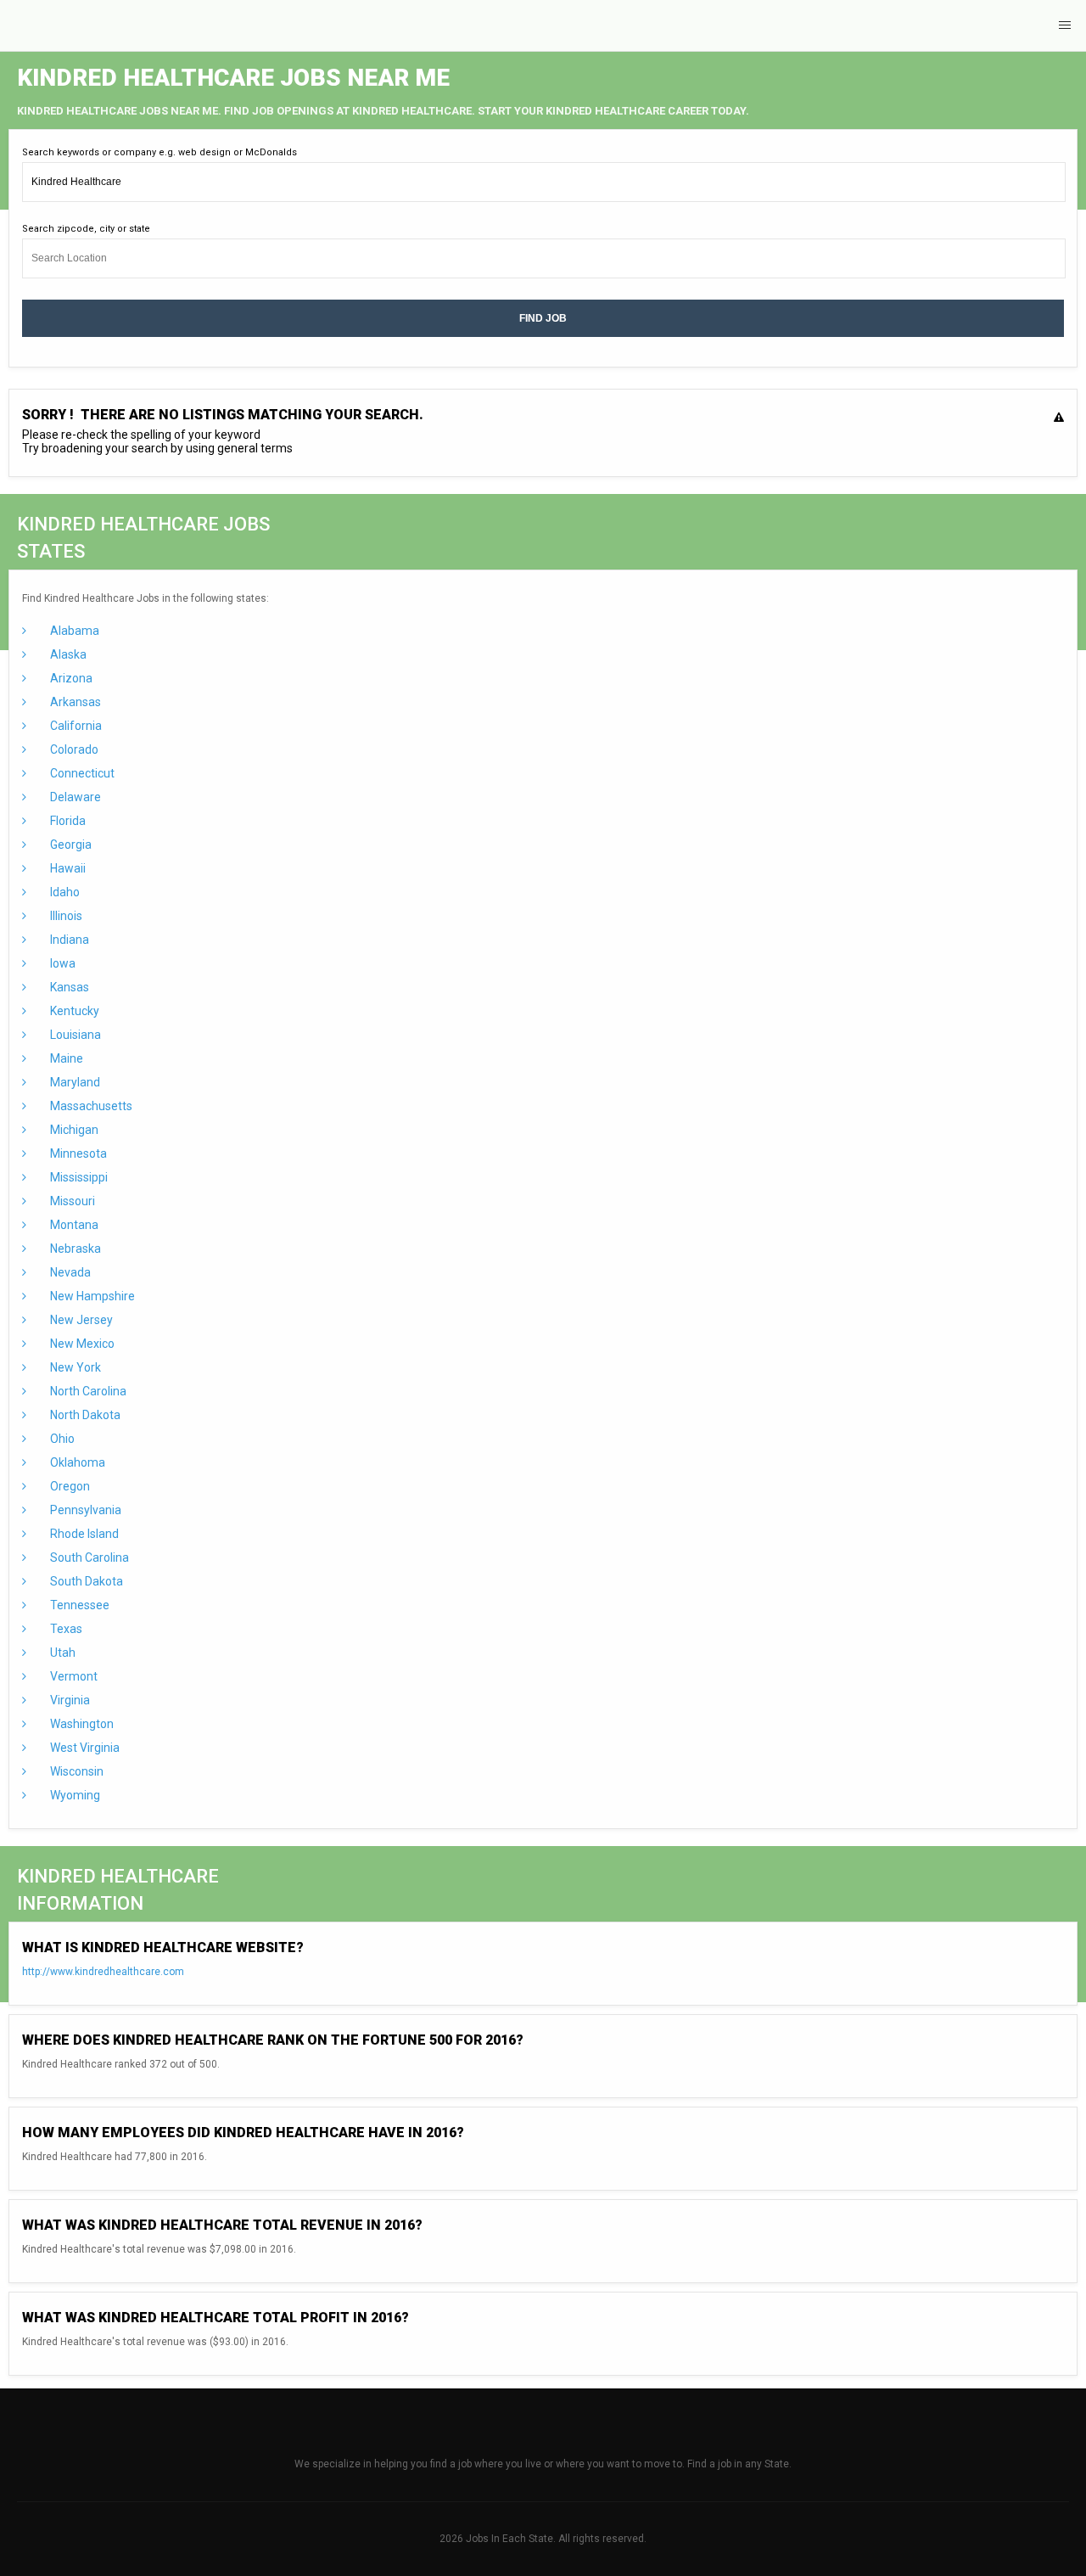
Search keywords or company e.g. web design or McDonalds (160, 152)
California (75, 726)
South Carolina (88, 1557)
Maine (65, 1058)
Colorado (73, 749)
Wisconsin (76, 1771)
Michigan (73, 1130)
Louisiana (74, 1035)
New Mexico (81, 1344)
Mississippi (78, 1177)
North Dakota (84, 1415)
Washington (81, 1724)
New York (74, 1367)
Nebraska (74, 1249)
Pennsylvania (84, 1510)
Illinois (65, 916)
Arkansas (74, 702)
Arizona (70, 678)
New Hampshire (91, 1296)
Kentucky (73, 1011)
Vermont (73, 1676)
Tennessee (78, 1605)
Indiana (68, 940)
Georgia (70, 845)
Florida (67, 821)
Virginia (69, 1700)
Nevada (69, 1272)
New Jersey (80, 1320)
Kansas (68, 987)
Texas (65, 1629)
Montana (73, 1225)
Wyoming (74, 1795)
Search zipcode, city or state (86, 229)
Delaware (74, 797)
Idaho (64, 892)
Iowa (62, 963)
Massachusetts (90, 1106)
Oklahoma (76, 1462)
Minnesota (77, 1153)
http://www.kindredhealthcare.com (103, 1972)
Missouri (71, 1201)
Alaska (67, 654)
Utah (62, 1653)
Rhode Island (83, 1534)
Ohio (61, 1439)
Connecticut (81, 773)
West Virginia (84, 1748)
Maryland (74, 1082)
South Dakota (85, 1581)
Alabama (73, 631)
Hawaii (67, 868)
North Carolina (87, 1391)
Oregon (69, 1486)
